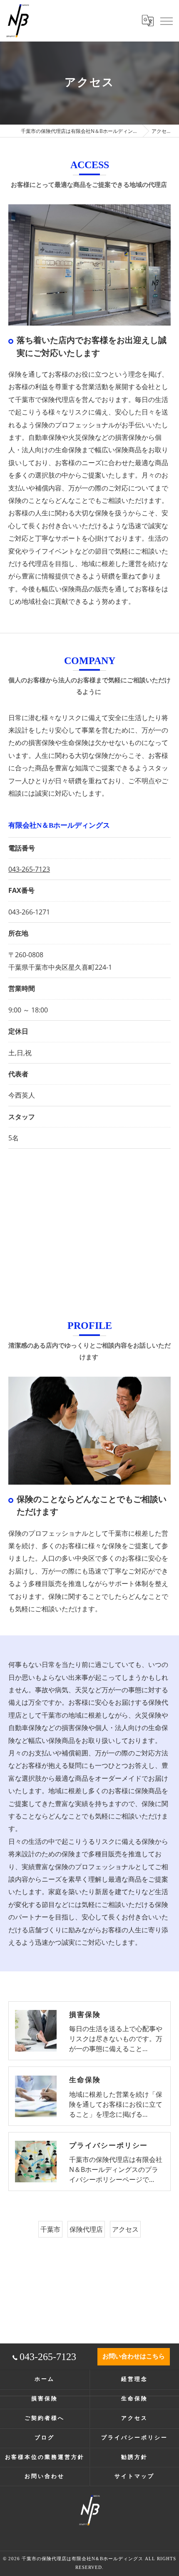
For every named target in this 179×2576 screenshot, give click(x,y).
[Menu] (166, 20)
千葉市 (50, 2229)
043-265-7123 (29, 869)
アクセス (125, 2229)
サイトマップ (134, 2476)
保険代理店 (86, 2229)
